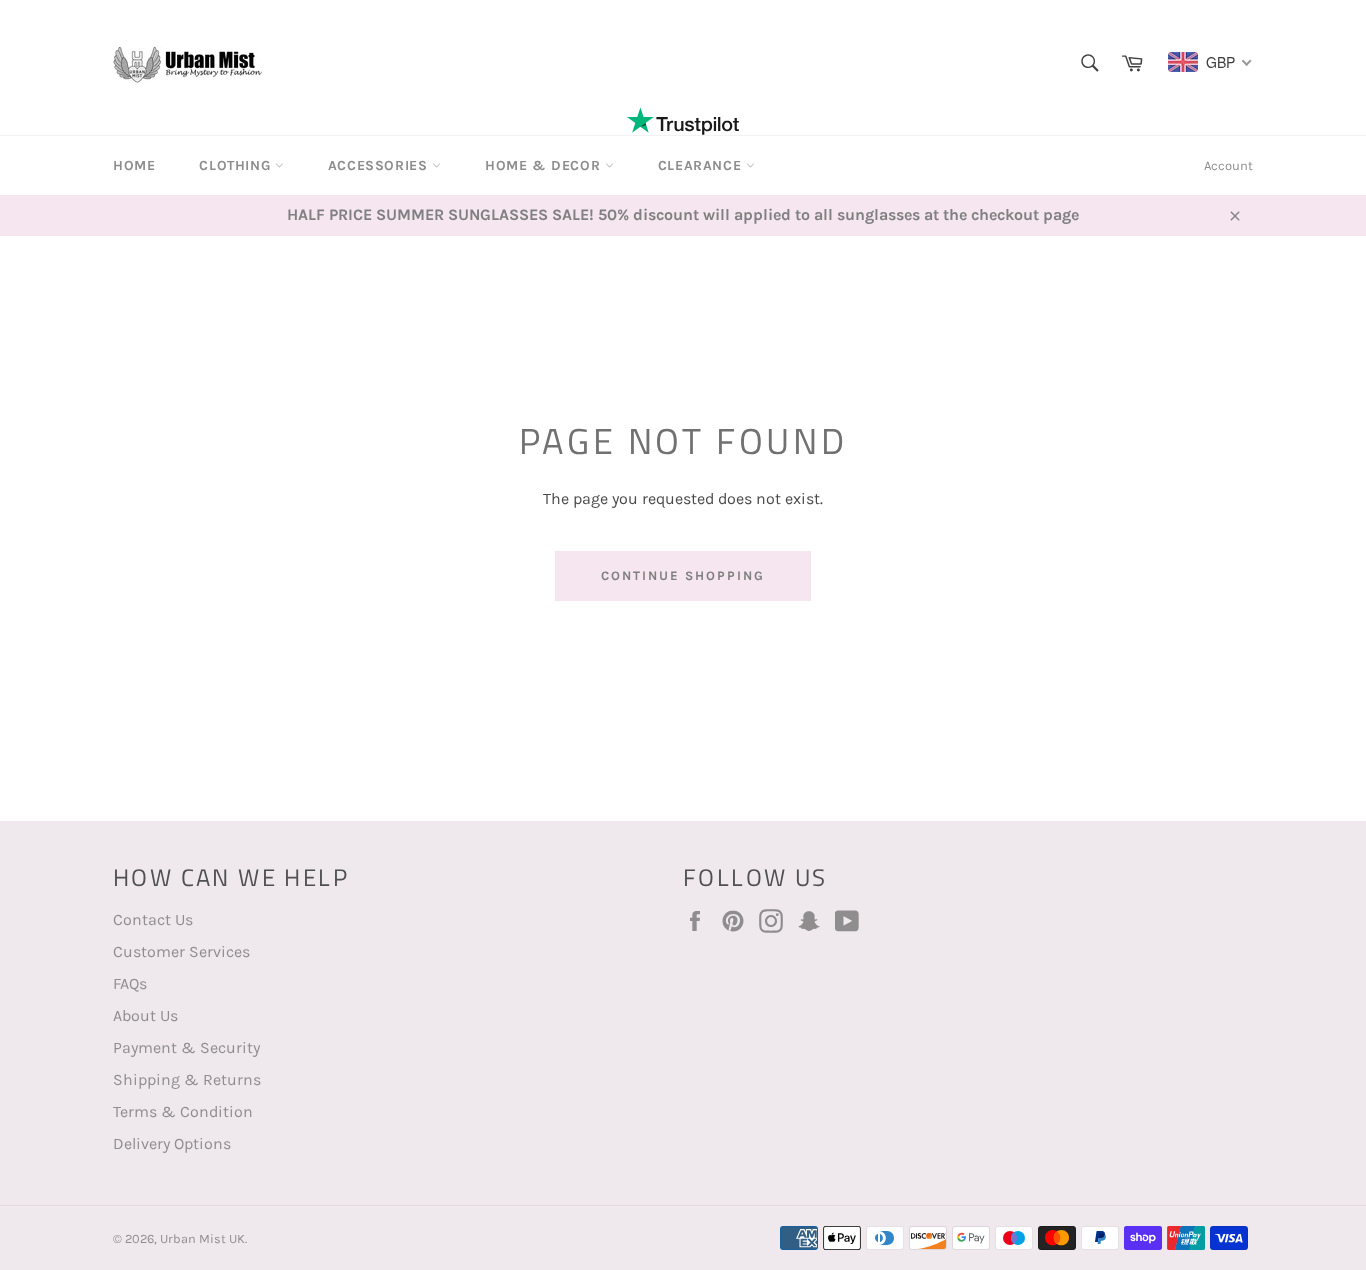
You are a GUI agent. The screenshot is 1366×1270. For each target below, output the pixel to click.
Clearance (702, 165)
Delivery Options (172, 1143)
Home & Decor (545, 165)
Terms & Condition (183, 1111)
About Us (145, 1015)
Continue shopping (682, 575)
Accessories (380, 165)
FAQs (130, 983)
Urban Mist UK (202, 1238)
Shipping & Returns (187, 1079)
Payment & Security (186, 1047)
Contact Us (153, 919)
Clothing (236, 165)
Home (134, 165)
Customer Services (181, 951)
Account (1228, 165)
